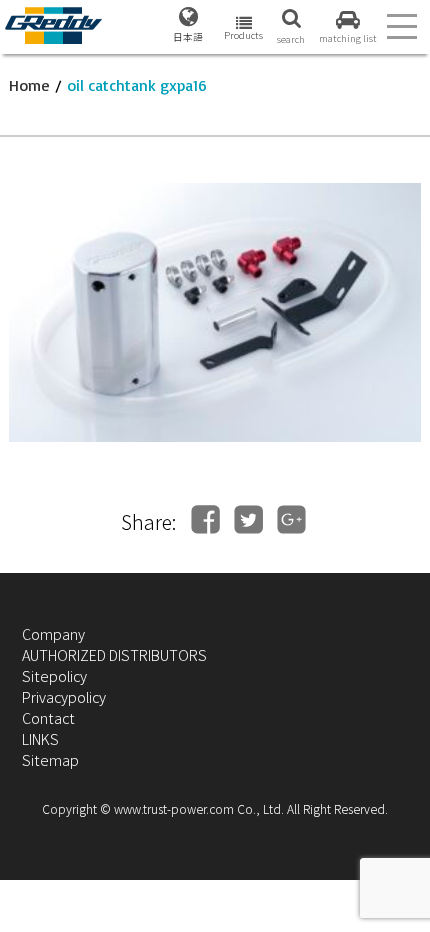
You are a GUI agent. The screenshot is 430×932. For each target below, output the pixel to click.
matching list (348, 38)
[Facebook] (205, 519)
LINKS (40, 738)
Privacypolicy (64, 696)
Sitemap (50, 759)
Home (29, 85)
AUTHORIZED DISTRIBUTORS (114, 654)
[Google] (291, 519)
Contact (48, 717)
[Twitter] (248, 519)
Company (53, 633)
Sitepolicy (54, 675)
